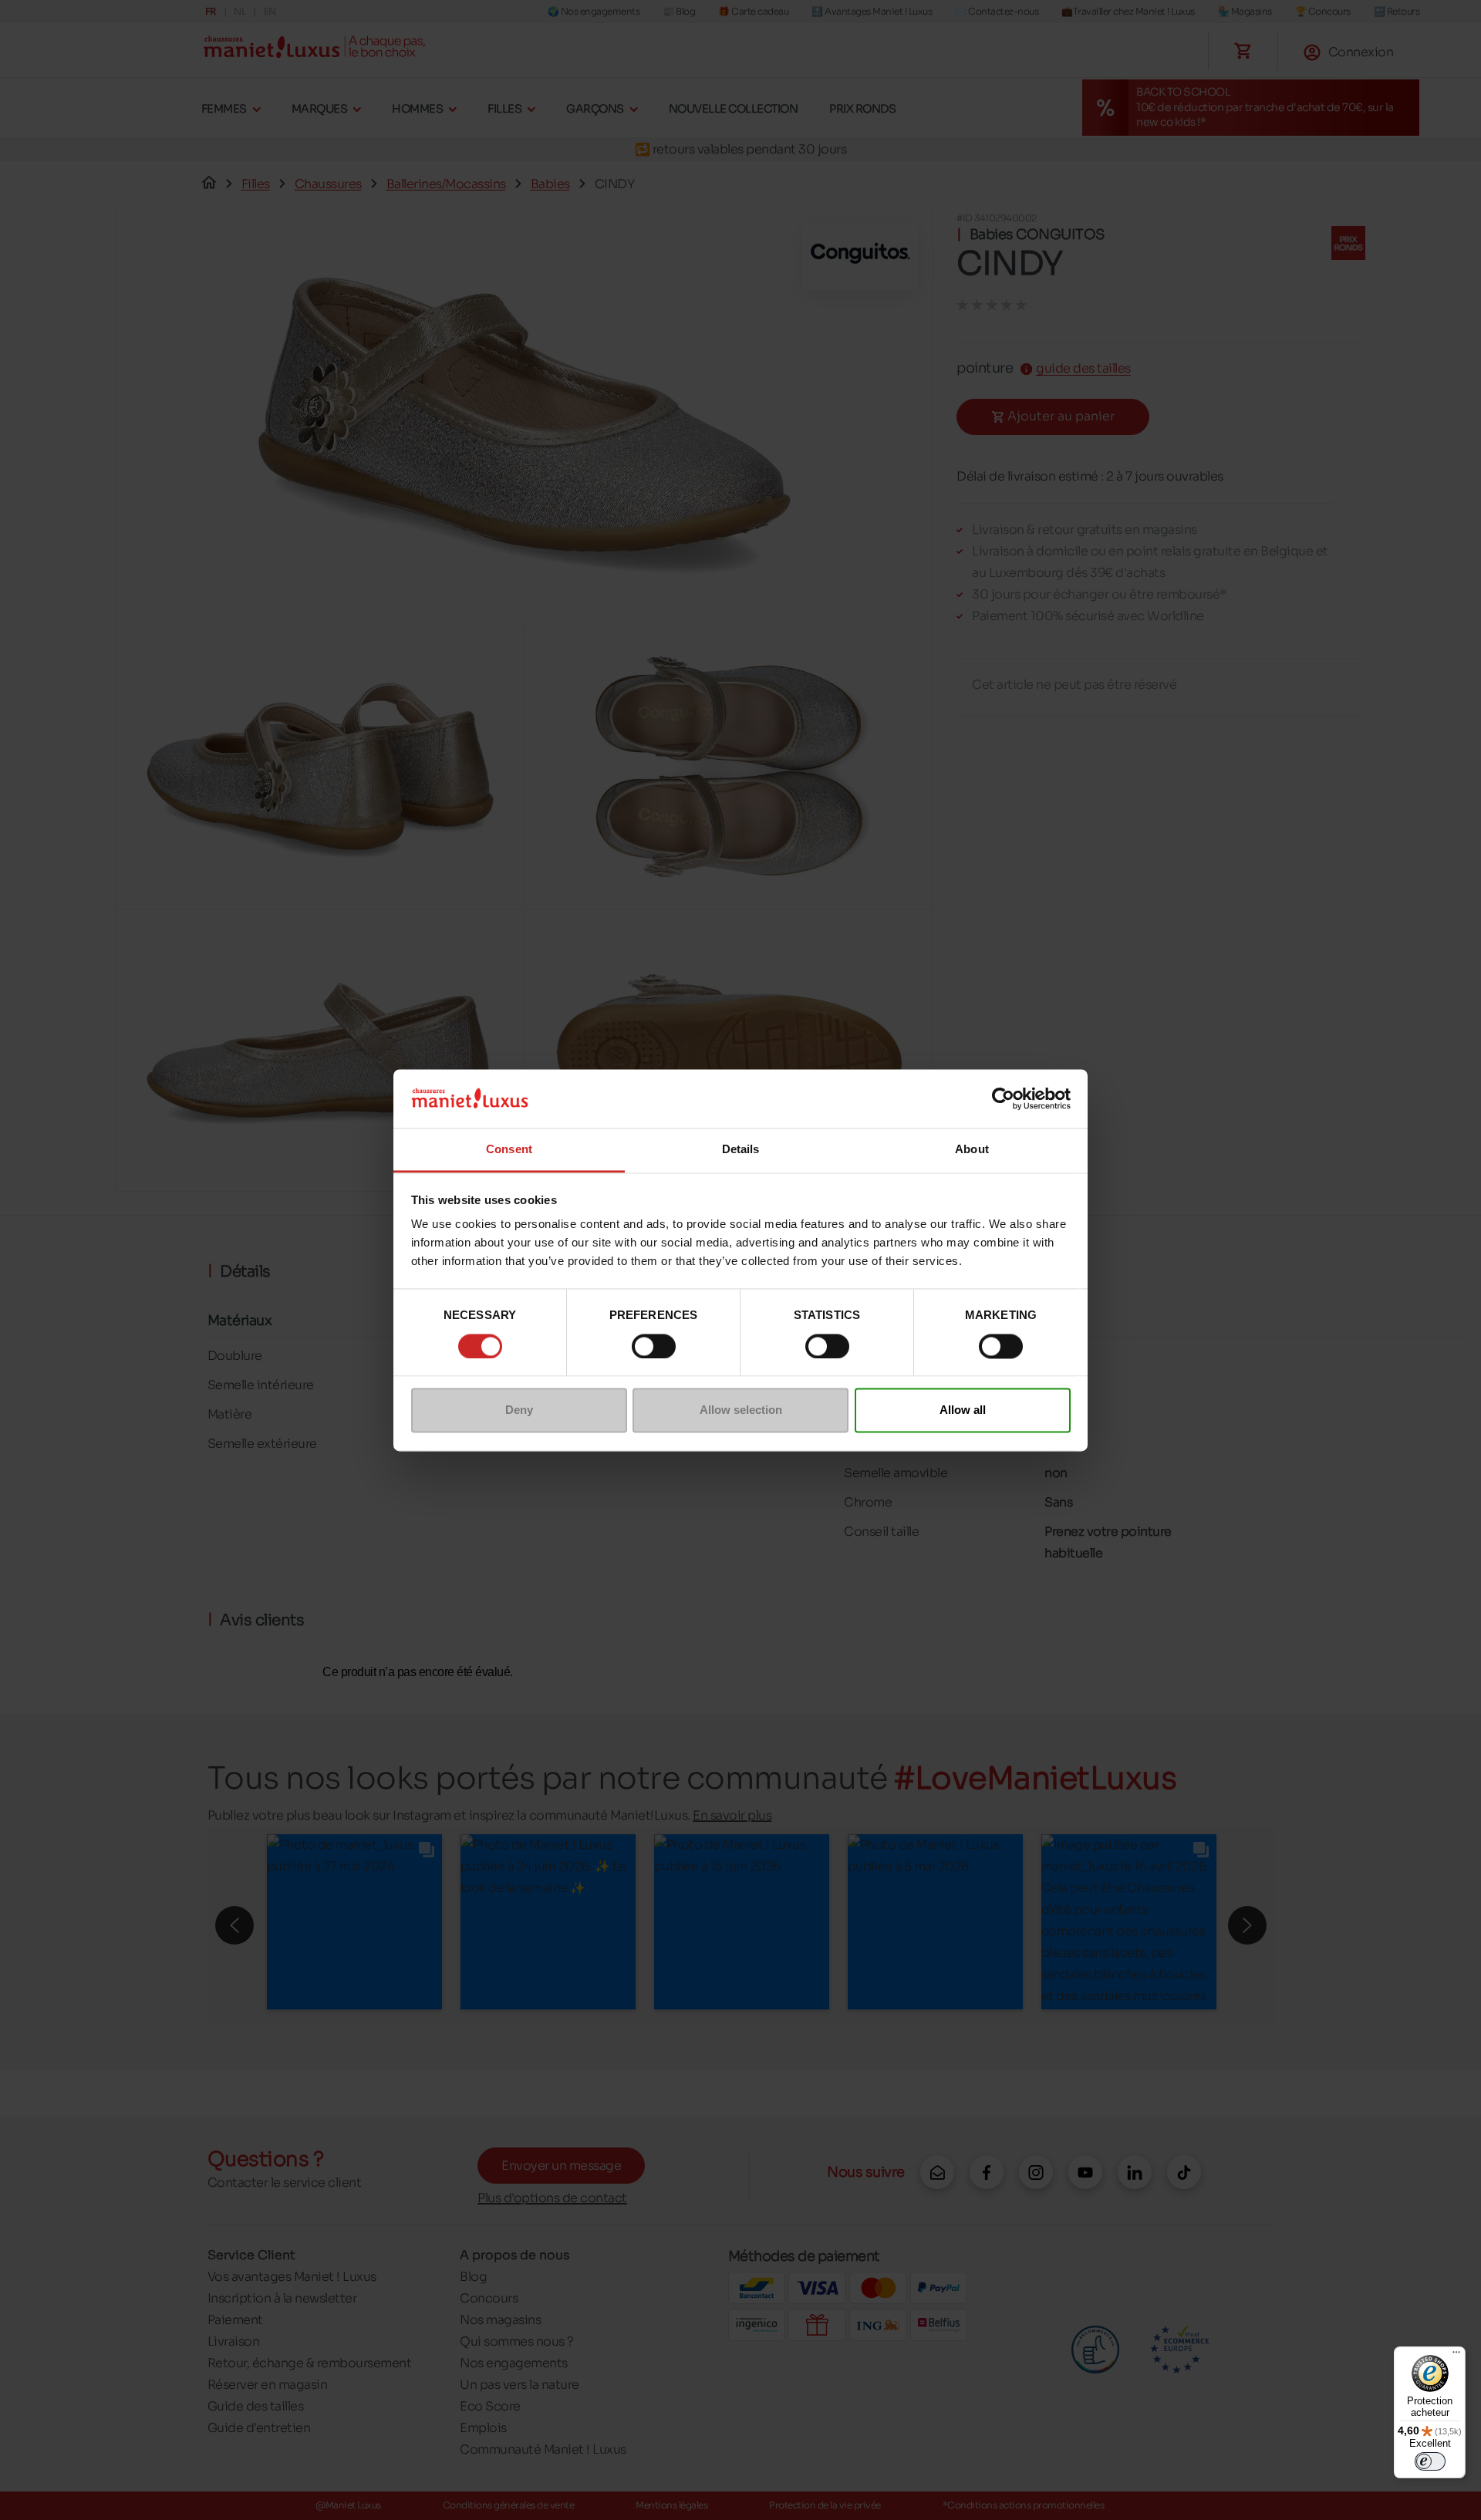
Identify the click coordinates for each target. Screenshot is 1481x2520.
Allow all (963, 1410)
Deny (519, 1410)
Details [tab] (741, 1150)
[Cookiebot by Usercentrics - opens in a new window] (1003, 1098)
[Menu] (1456, 2356)
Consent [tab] (509, 1150)
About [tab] (972, 1150)
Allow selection (741, 1410)
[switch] (654, 1346)
